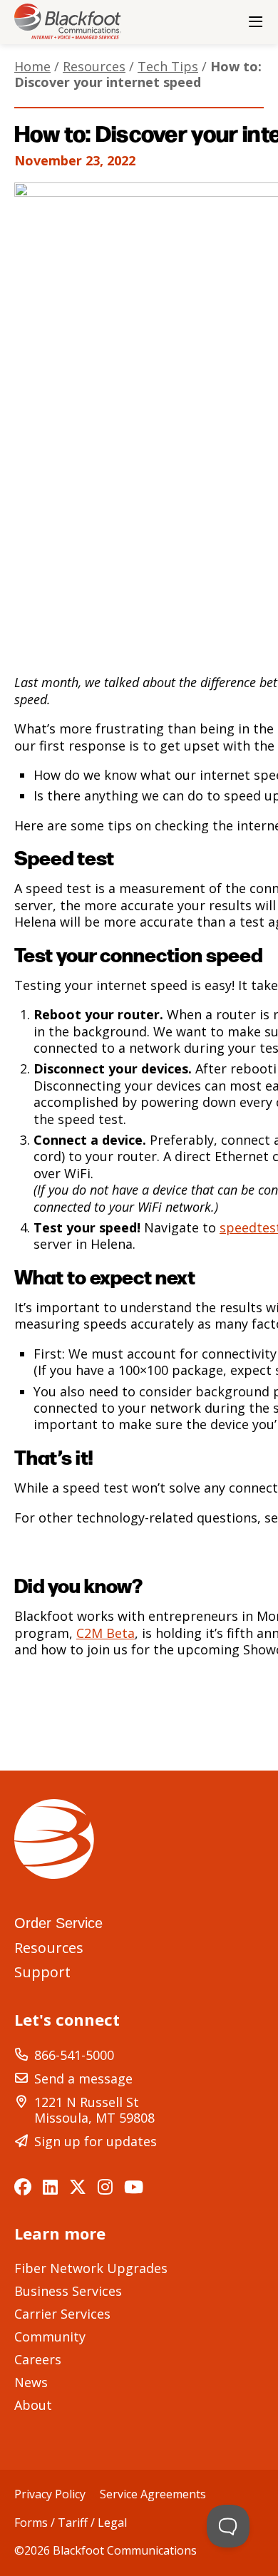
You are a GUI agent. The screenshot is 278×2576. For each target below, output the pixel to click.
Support (42, 1972)
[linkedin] (50, 2187)
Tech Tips (168, 66)
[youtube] (134, 2187)
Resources (94, 66)
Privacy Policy (50, 2495)
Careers (38, 2359)
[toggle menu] (255, 22)
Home (32, 66)
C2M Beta (105, 1633)
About (33, 2405)
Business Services (68, 2291)
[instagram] (105, 2187)
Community (50, 2337)
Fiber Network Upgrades (91, 2268)
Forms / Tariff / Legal (71, 2523)
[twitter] (78, 2187)
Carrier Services (62, 2314)
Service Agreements (153, 2495)
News (31, 2382)
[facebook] (23, 2187)
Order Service (58, 1923)
